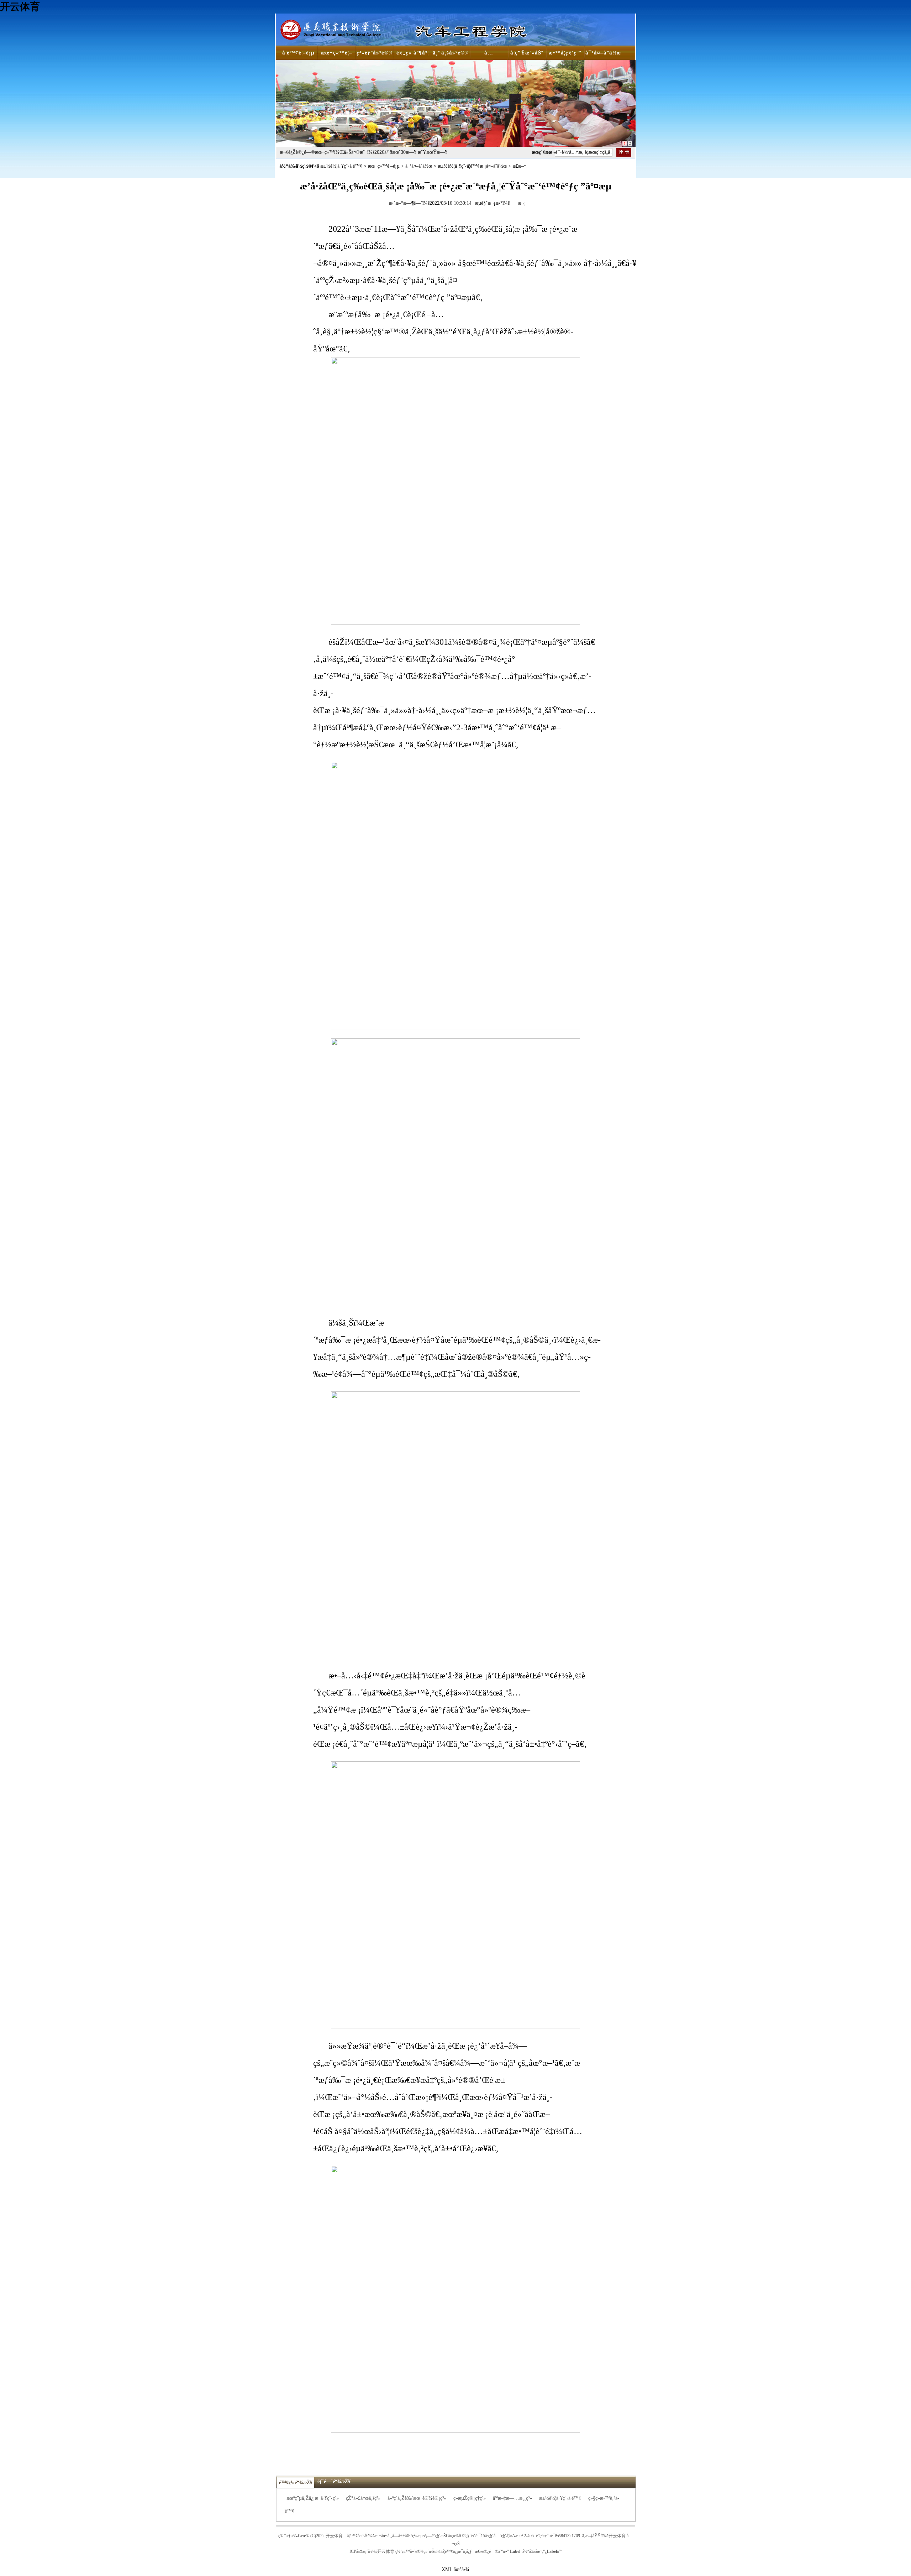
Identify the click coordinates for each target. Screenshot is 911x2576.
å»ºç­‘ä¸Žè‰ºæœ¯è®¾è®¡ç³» (417, 2498)
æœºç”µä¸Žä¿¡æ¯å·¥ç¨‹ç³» (313, 2498)
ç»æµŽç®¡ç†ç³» (470, 2498)
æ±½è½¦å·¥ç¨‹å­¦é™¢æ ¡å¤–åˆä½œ (472, 166)
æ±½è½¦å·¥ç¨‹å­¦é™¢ (341, 166)
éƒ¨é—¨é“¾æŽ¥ (334, 2481)
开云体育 (20, 7)
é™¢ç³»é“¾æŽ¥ (296, 2483)
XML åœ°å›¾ (455, 2569)
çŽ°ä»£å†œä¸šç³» (363, 2498)
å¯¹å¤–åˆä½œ (419, 166)
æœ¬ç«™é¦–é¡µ (384, 166)
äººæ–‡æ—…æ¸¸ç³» (512, 2498)
